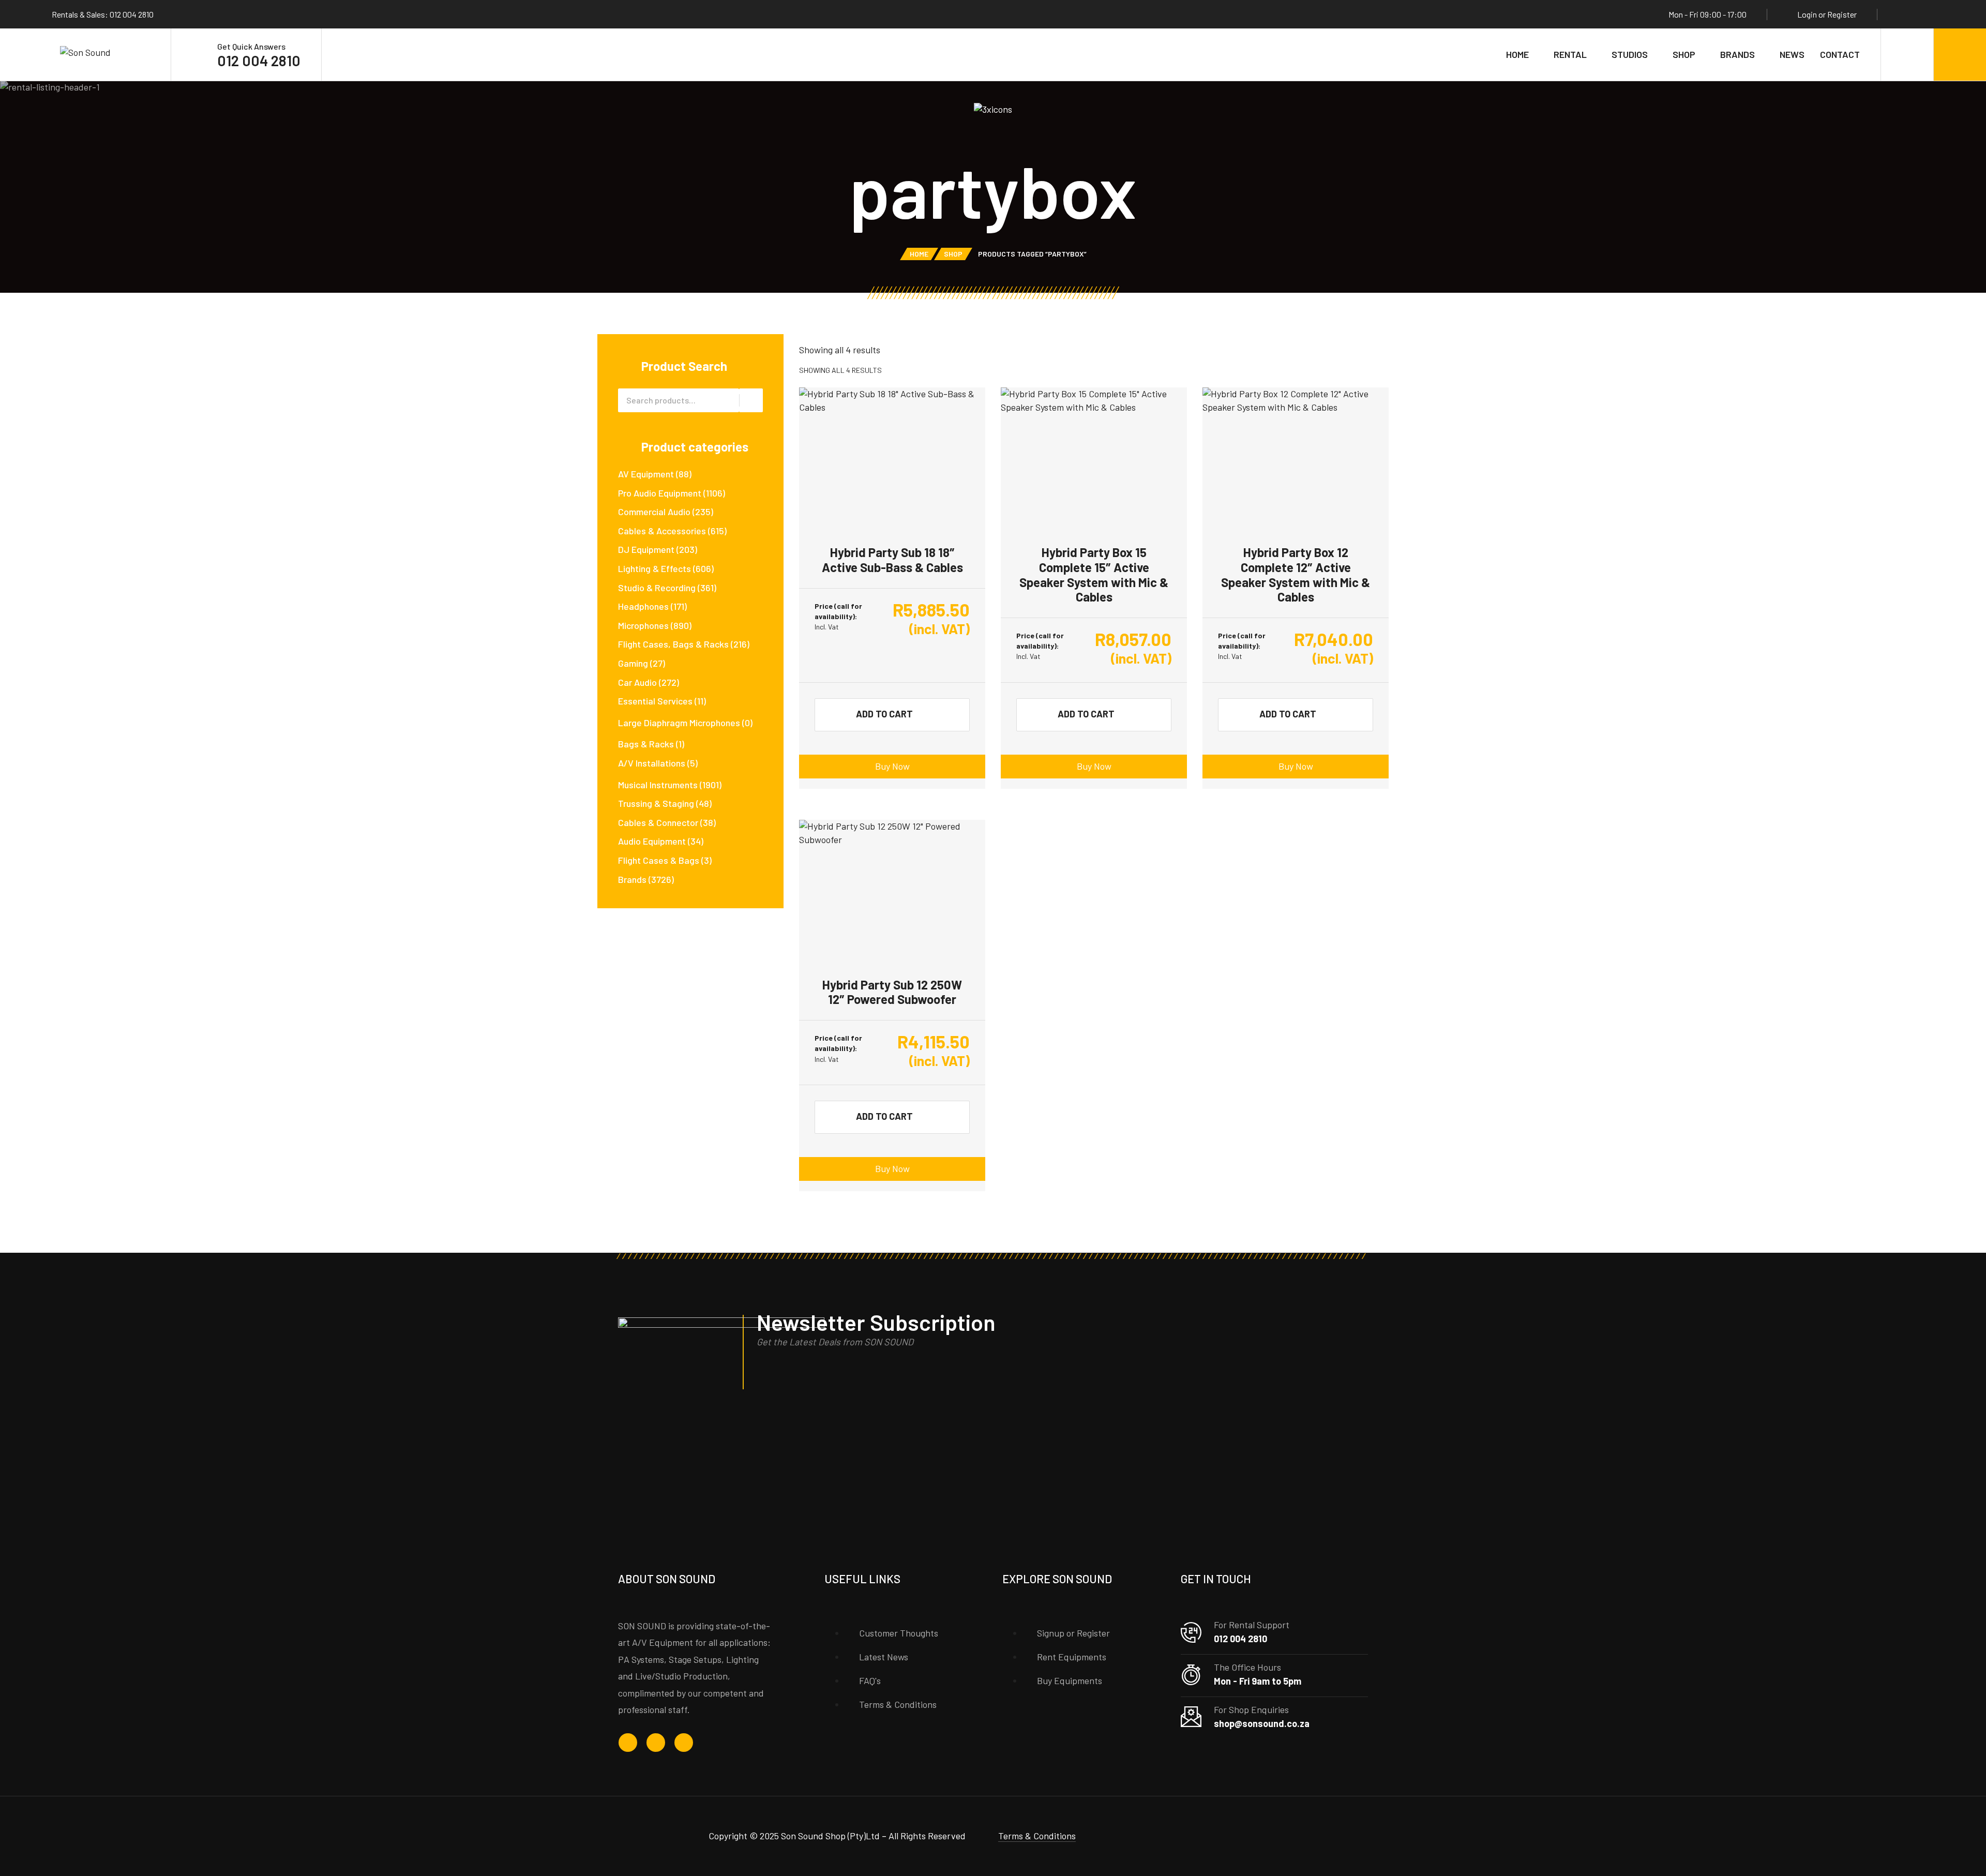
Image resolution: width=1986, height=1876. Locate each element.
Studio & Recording (657, 588)
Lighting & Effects (655, 568)
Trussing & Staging (656, 803)
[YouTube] (1941, 14)
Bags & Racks (646, 744)
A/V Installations (652, 763)
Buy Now (892, 766)
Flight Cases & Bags (659, 860)
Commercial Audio (654, 512)
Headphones (643, 606)
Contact (1840, 54)
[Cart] (1960, 55)
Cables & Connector (658, 822)
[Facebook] (1902, 14)
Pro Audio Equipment (660, 493)
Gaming (633, 663)
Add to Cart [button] (884, 714)
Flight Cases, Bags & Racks (673, 644)
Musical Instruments (658, 785)
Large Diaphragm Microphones (679, 723)
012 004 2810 (259, 61)
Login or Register (1827, 14)
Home (1517, 54)
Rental (1570, 54)
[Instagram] (1921, 14)
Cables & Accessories (662, 531)
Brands (1737, 54)
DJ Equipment (646, 549)
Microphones (643, 625)
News (1792, 54)
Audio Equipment (652, 841)
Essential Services (655, 701)
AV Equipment (646, 474)
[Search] (1907, 55)
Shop (1684, 54)
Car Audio (637, 682)
